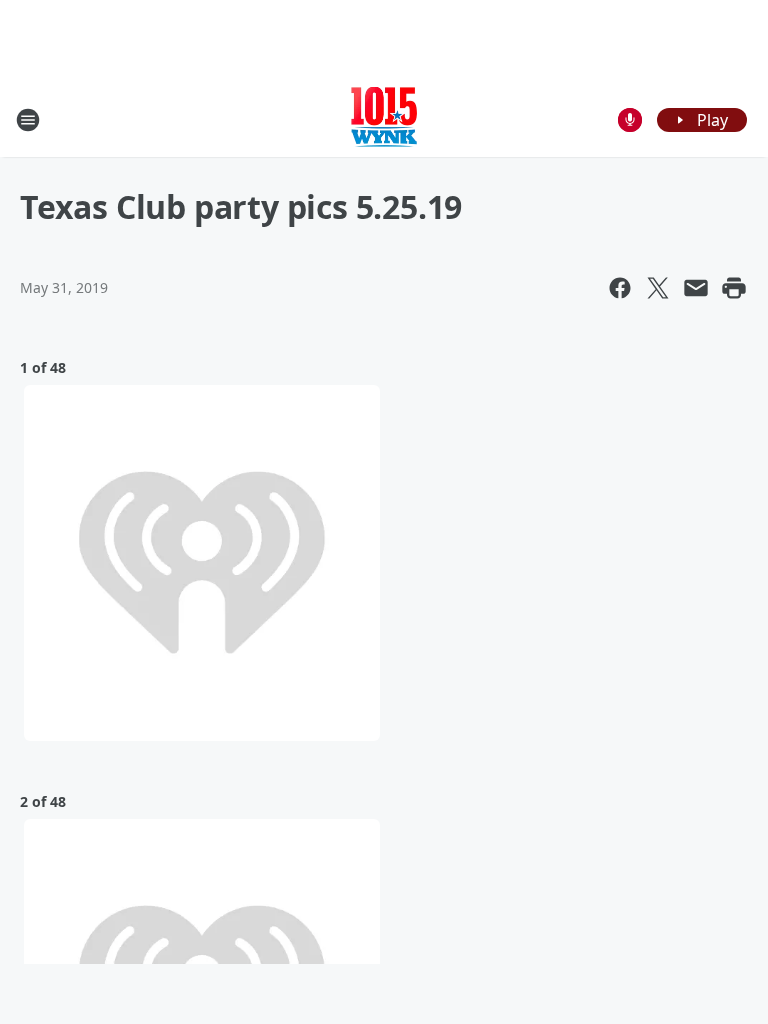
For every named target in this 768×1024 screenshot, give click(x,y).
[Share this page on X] (658, 288)
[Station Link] (384, 119)
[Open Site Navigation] (28, 120)
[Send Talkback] (630, 120)
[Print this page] (734, 288)
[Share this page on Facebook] (620, 288)
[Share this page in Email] (696, 288)
